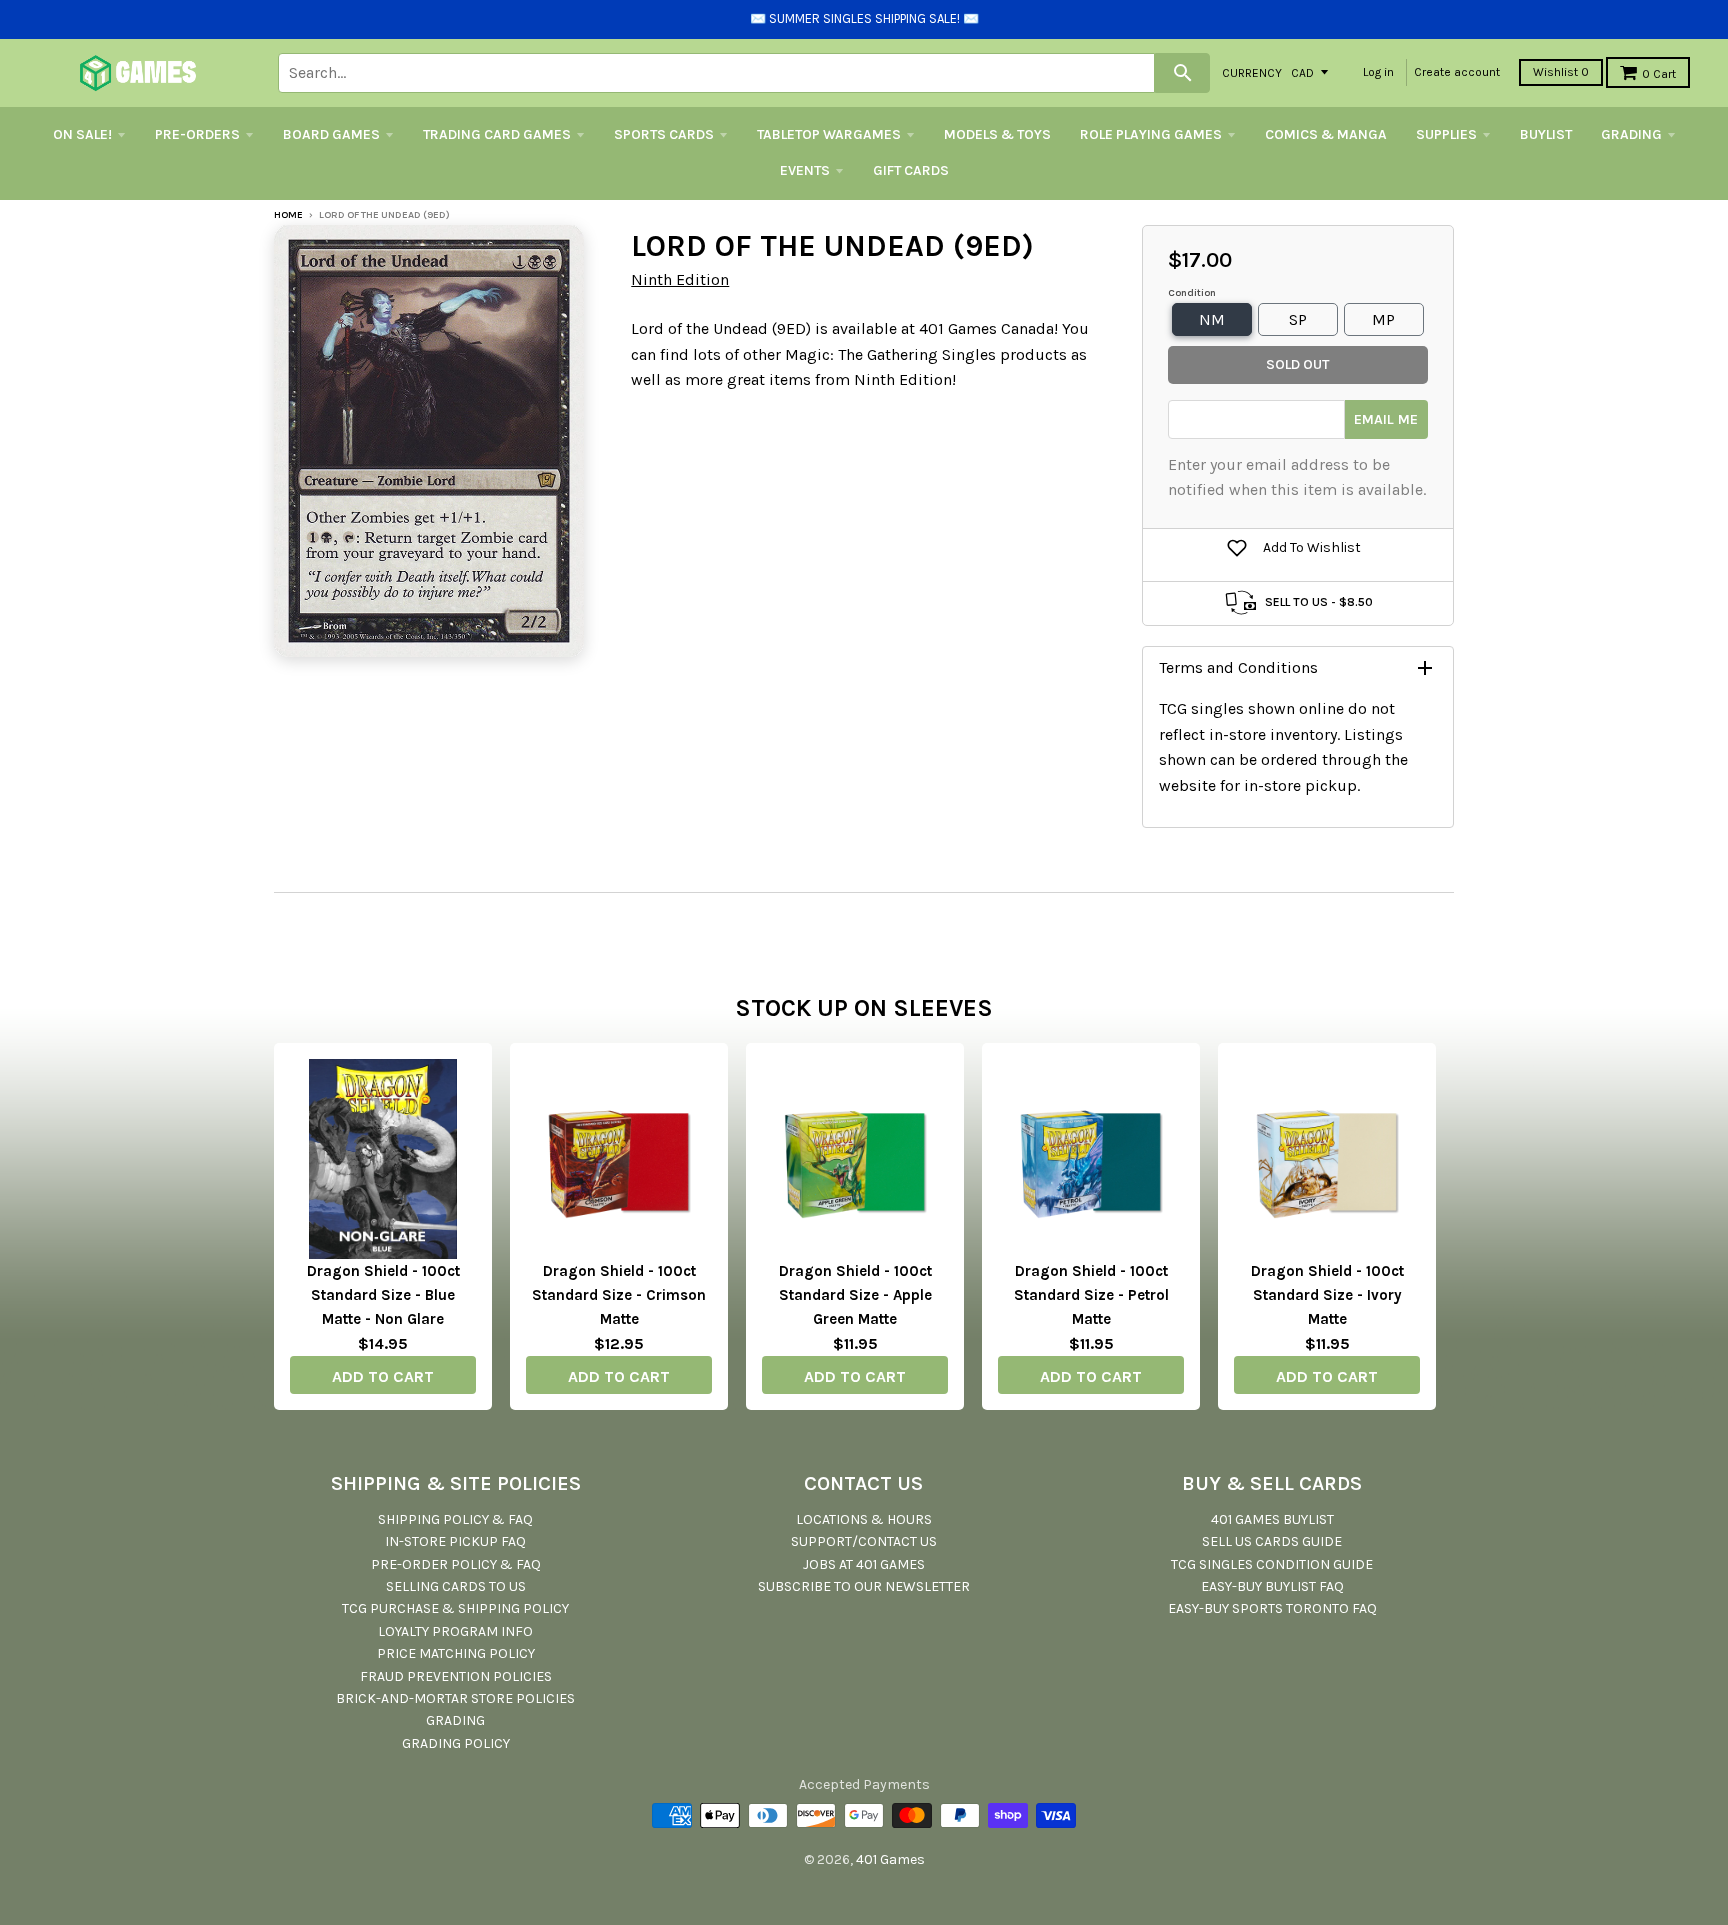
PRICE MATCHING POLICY (456, 1653)
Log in (1378, 72)
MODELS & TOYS (997, 134)
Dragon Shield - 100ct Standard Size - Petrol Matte (1091, 1295)
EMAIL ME (1386, 419)
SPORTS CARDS (664, 134)
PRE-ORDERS (197, 134)
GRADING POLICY (456, 1743)
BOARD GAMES (331, 134)
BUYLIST (1546, 134)
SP (1298, 319)
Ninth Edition (680, 279)
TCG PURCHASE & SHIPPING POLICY (455, 1608)
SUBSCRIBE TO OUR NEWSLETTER (864, 1586)
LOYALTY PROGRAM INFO (455, 1631)
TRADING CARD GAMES (497, 134)
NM (1212, 319)
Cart (1659, 74)
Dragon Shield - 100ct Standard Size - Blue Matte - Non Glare (383, 1295)
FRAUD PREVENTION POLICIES (456, 1676)
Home (288, 215)
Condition (1192, 293)
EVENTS (805, 170)
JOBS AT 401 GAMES (864, 1564)
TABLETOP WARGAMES (829, 134)
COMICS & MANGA (1326, 134)
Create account (1457, 72)
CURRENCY (1252, 72)
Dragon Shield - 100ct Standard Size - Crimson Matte (619, 1295)
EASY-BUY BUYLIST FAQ (1272, 1586)
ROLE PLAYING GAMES (1151, 134)
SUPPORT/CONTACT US (864, 1541)
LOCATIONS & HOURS (864, 1519)
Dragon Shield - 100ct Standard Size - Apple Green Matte (855, 1295)
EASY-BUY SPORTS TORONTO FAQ (1272, 1608)
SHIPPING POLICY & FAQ (455, 1519)
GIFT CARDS (911, 170)
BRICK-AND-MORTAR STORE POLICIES (455, 1698)
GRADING (1631, 134)
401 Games (890, 1859)
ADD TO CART (383, 1376)
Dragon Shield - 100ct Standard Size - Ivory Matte (1327, 1295)
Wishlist (1561, 72)
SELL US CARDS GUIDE (1272, 1541)
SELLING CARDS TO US (456, 1586)
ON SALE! (82, 134)
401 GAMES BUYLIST (1272, 1519)
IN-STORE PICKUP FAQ (455, 1541)
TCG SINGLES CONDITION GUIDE (1272, 1564)
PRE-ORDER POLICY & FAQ (456, 1564)
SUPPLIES (1446, 134)
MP (1383, 319)
